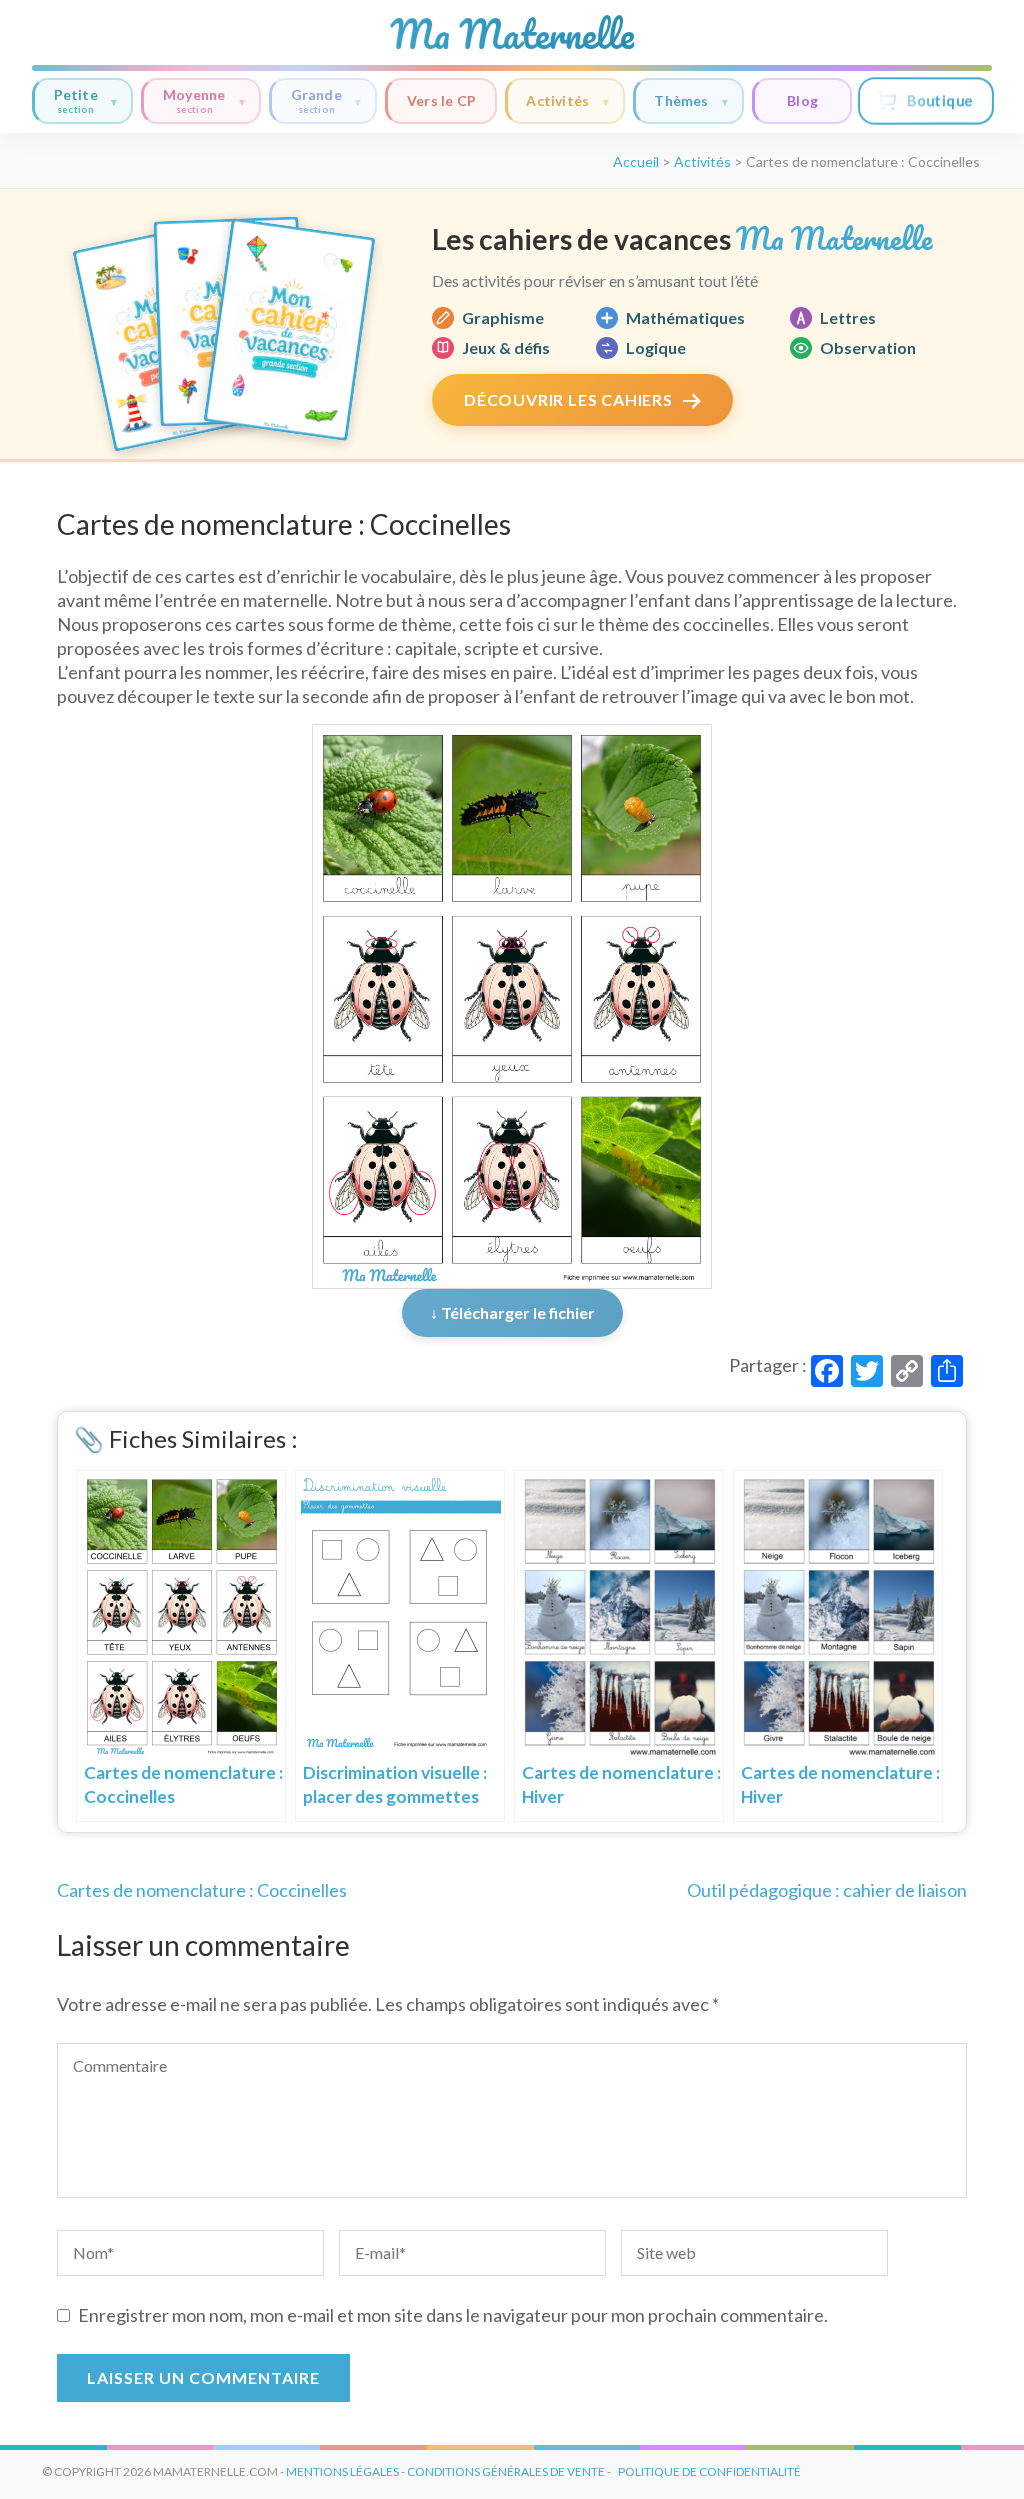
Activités (557, 100)
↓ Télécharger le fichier (512, 1312)
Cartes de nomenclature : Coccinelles (202, 1890)
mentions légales (342, 2471)
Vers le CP (441, 100)
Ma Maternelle (512, 34)
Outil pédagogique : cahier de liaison (827, 1890)
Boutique (939, 100)
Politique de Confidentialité (709, 2471)
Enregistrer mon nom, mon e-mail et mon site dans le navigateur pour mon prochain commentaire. (453, 2315)
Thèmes (681, 100)
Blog (802, 100)
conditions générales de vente (506, 2471)
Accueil (636, 161)
